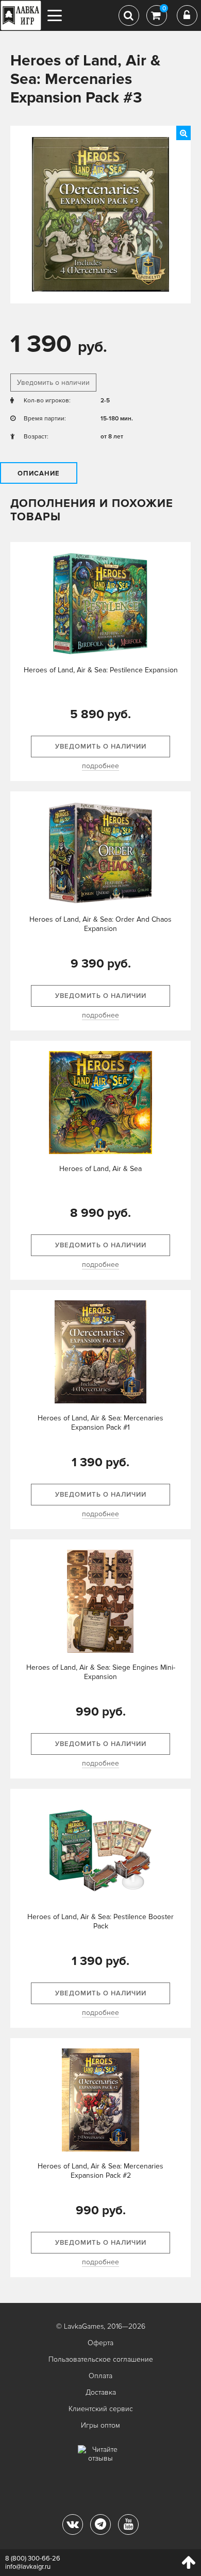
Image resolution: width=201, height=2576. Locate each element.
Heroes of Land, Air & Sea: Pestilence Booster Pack (100, 1921)
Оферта (100, 2343)
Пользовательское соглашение (101, 2359)
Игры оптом (100, 2425)
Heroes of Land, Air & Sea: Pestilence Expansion (101, 670)
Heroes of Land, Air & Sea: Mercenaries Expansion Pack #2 (100, 2171)
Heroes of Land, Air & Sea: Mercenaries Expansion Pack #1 (100, 1423)
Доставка (101, 2392)
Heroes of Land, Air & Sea (100, 1169)
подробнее (100, 766)
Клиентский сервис (101, 2409)
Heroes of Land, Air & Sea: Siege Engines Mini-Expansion (101, 1672)
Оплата (100, 2376)
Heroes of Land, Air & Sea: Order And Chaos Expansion (100, 924)
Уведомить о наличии (53, 383)
